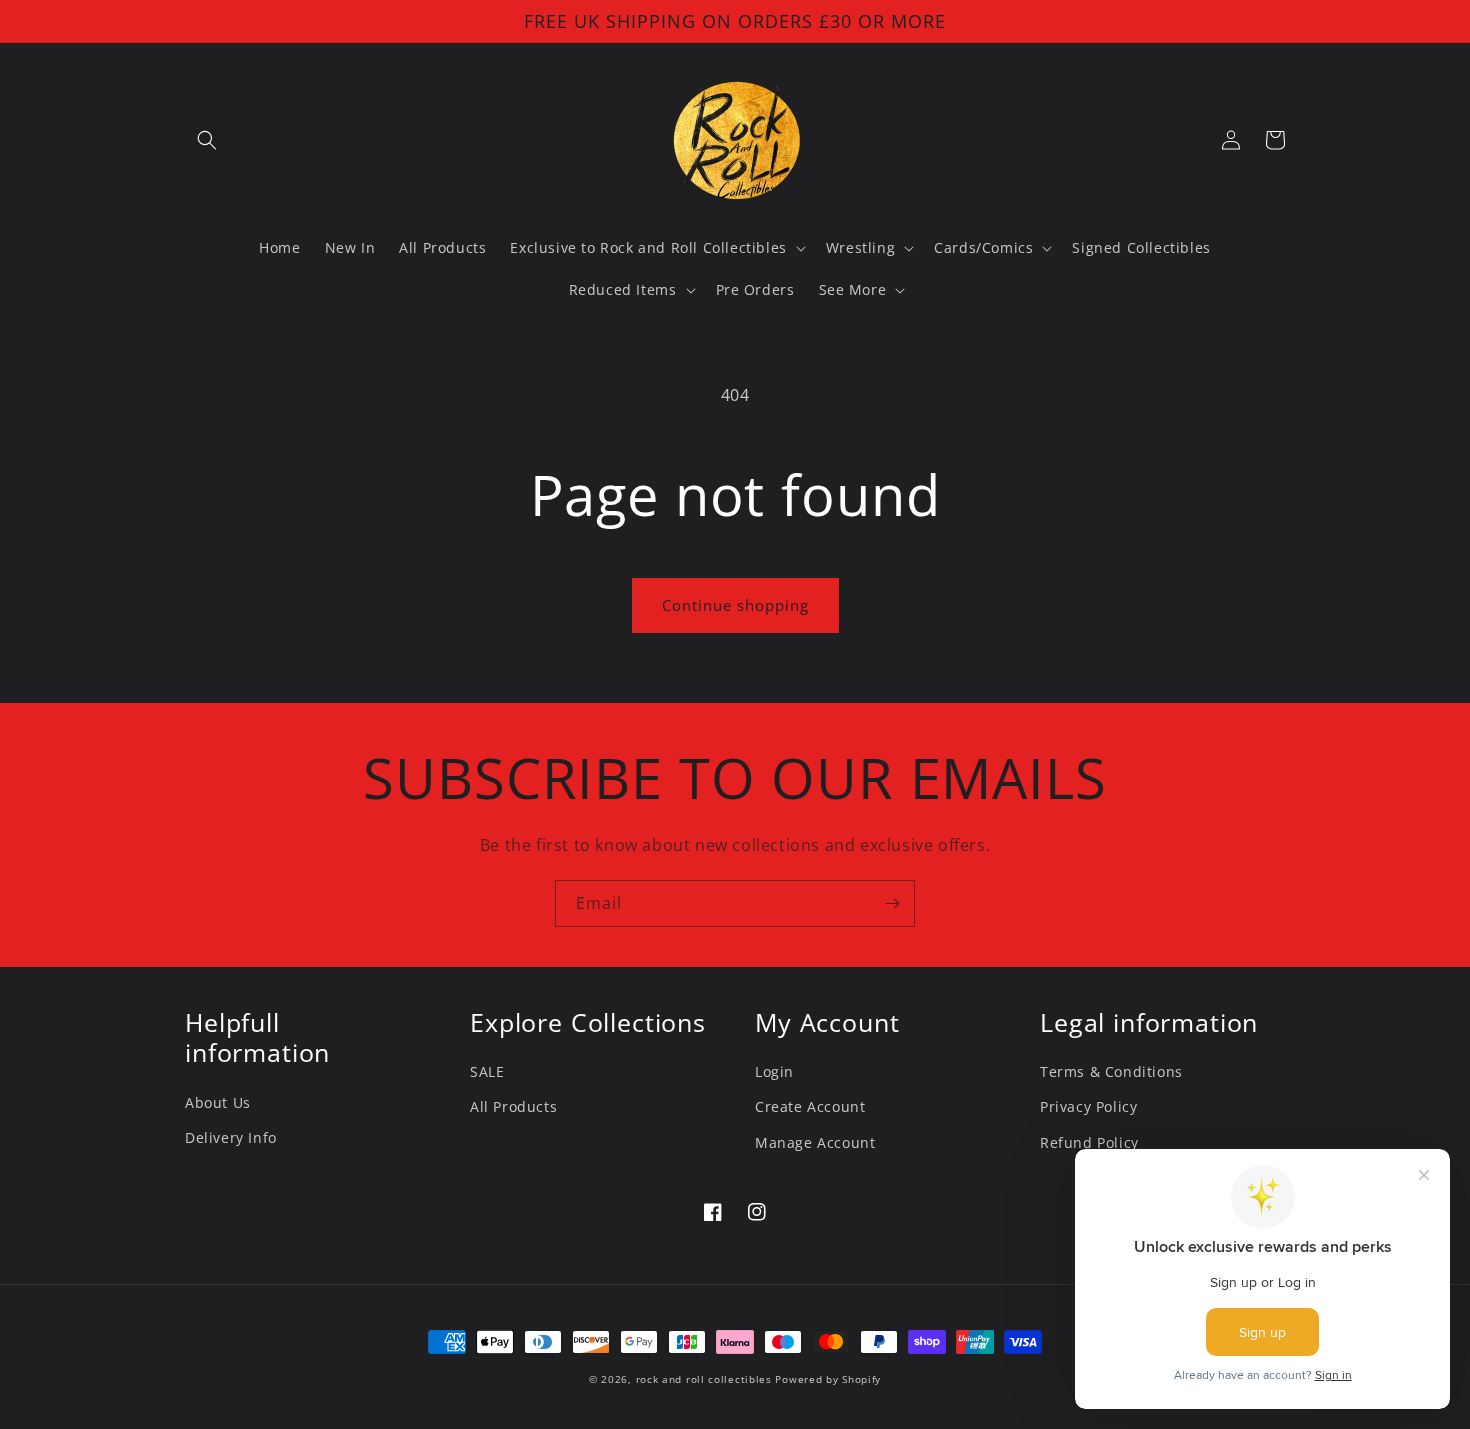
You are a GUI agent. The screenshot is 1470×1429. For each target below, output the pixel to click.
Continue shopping (735, 605)
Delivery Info (231, 1137)
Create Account (810, 1106)
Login (774, 1071)
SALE (487, 1071)
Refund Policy (1089, 1142)
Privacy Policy (1088, 1106)
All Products (513, 1106)
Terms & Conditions (1111, 1071)
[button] (207, 140)
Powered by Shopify (828, 1379)
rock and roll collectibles (704, 1379)
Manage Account (815, 1142)
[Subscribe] (892, 903)
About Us (218, 1102)
